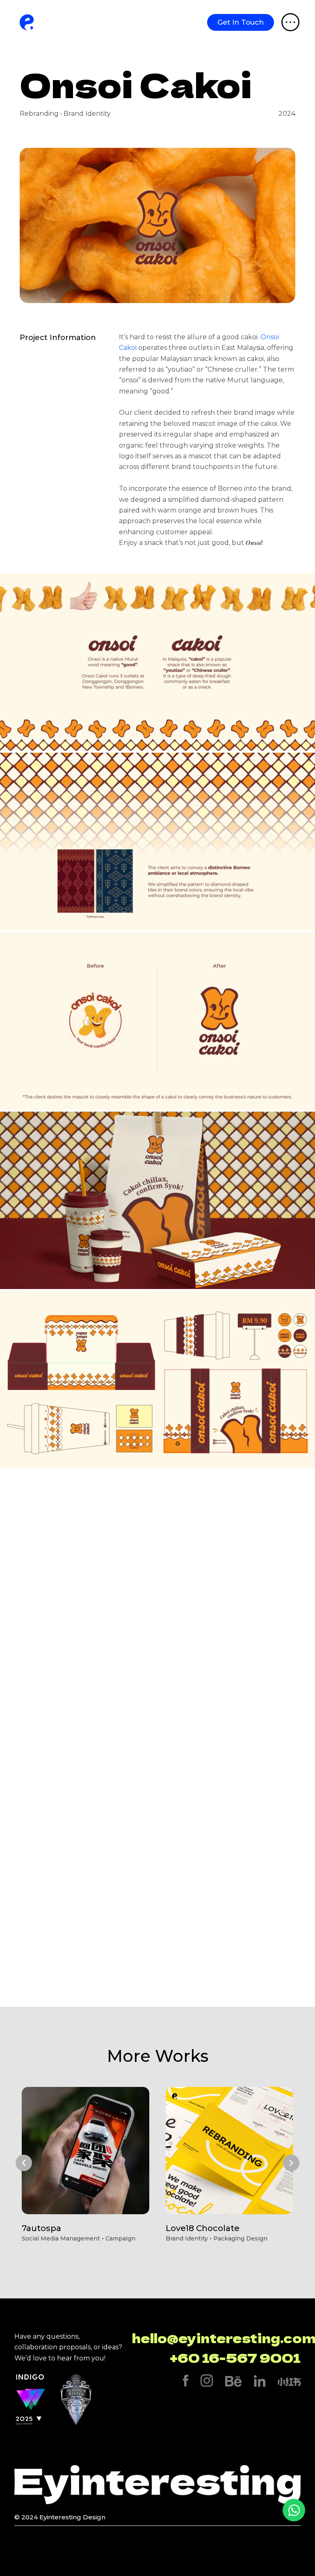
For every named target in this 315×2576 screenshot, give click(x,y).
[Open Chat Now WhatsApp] (294, 2510)
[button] (24, 2163)
